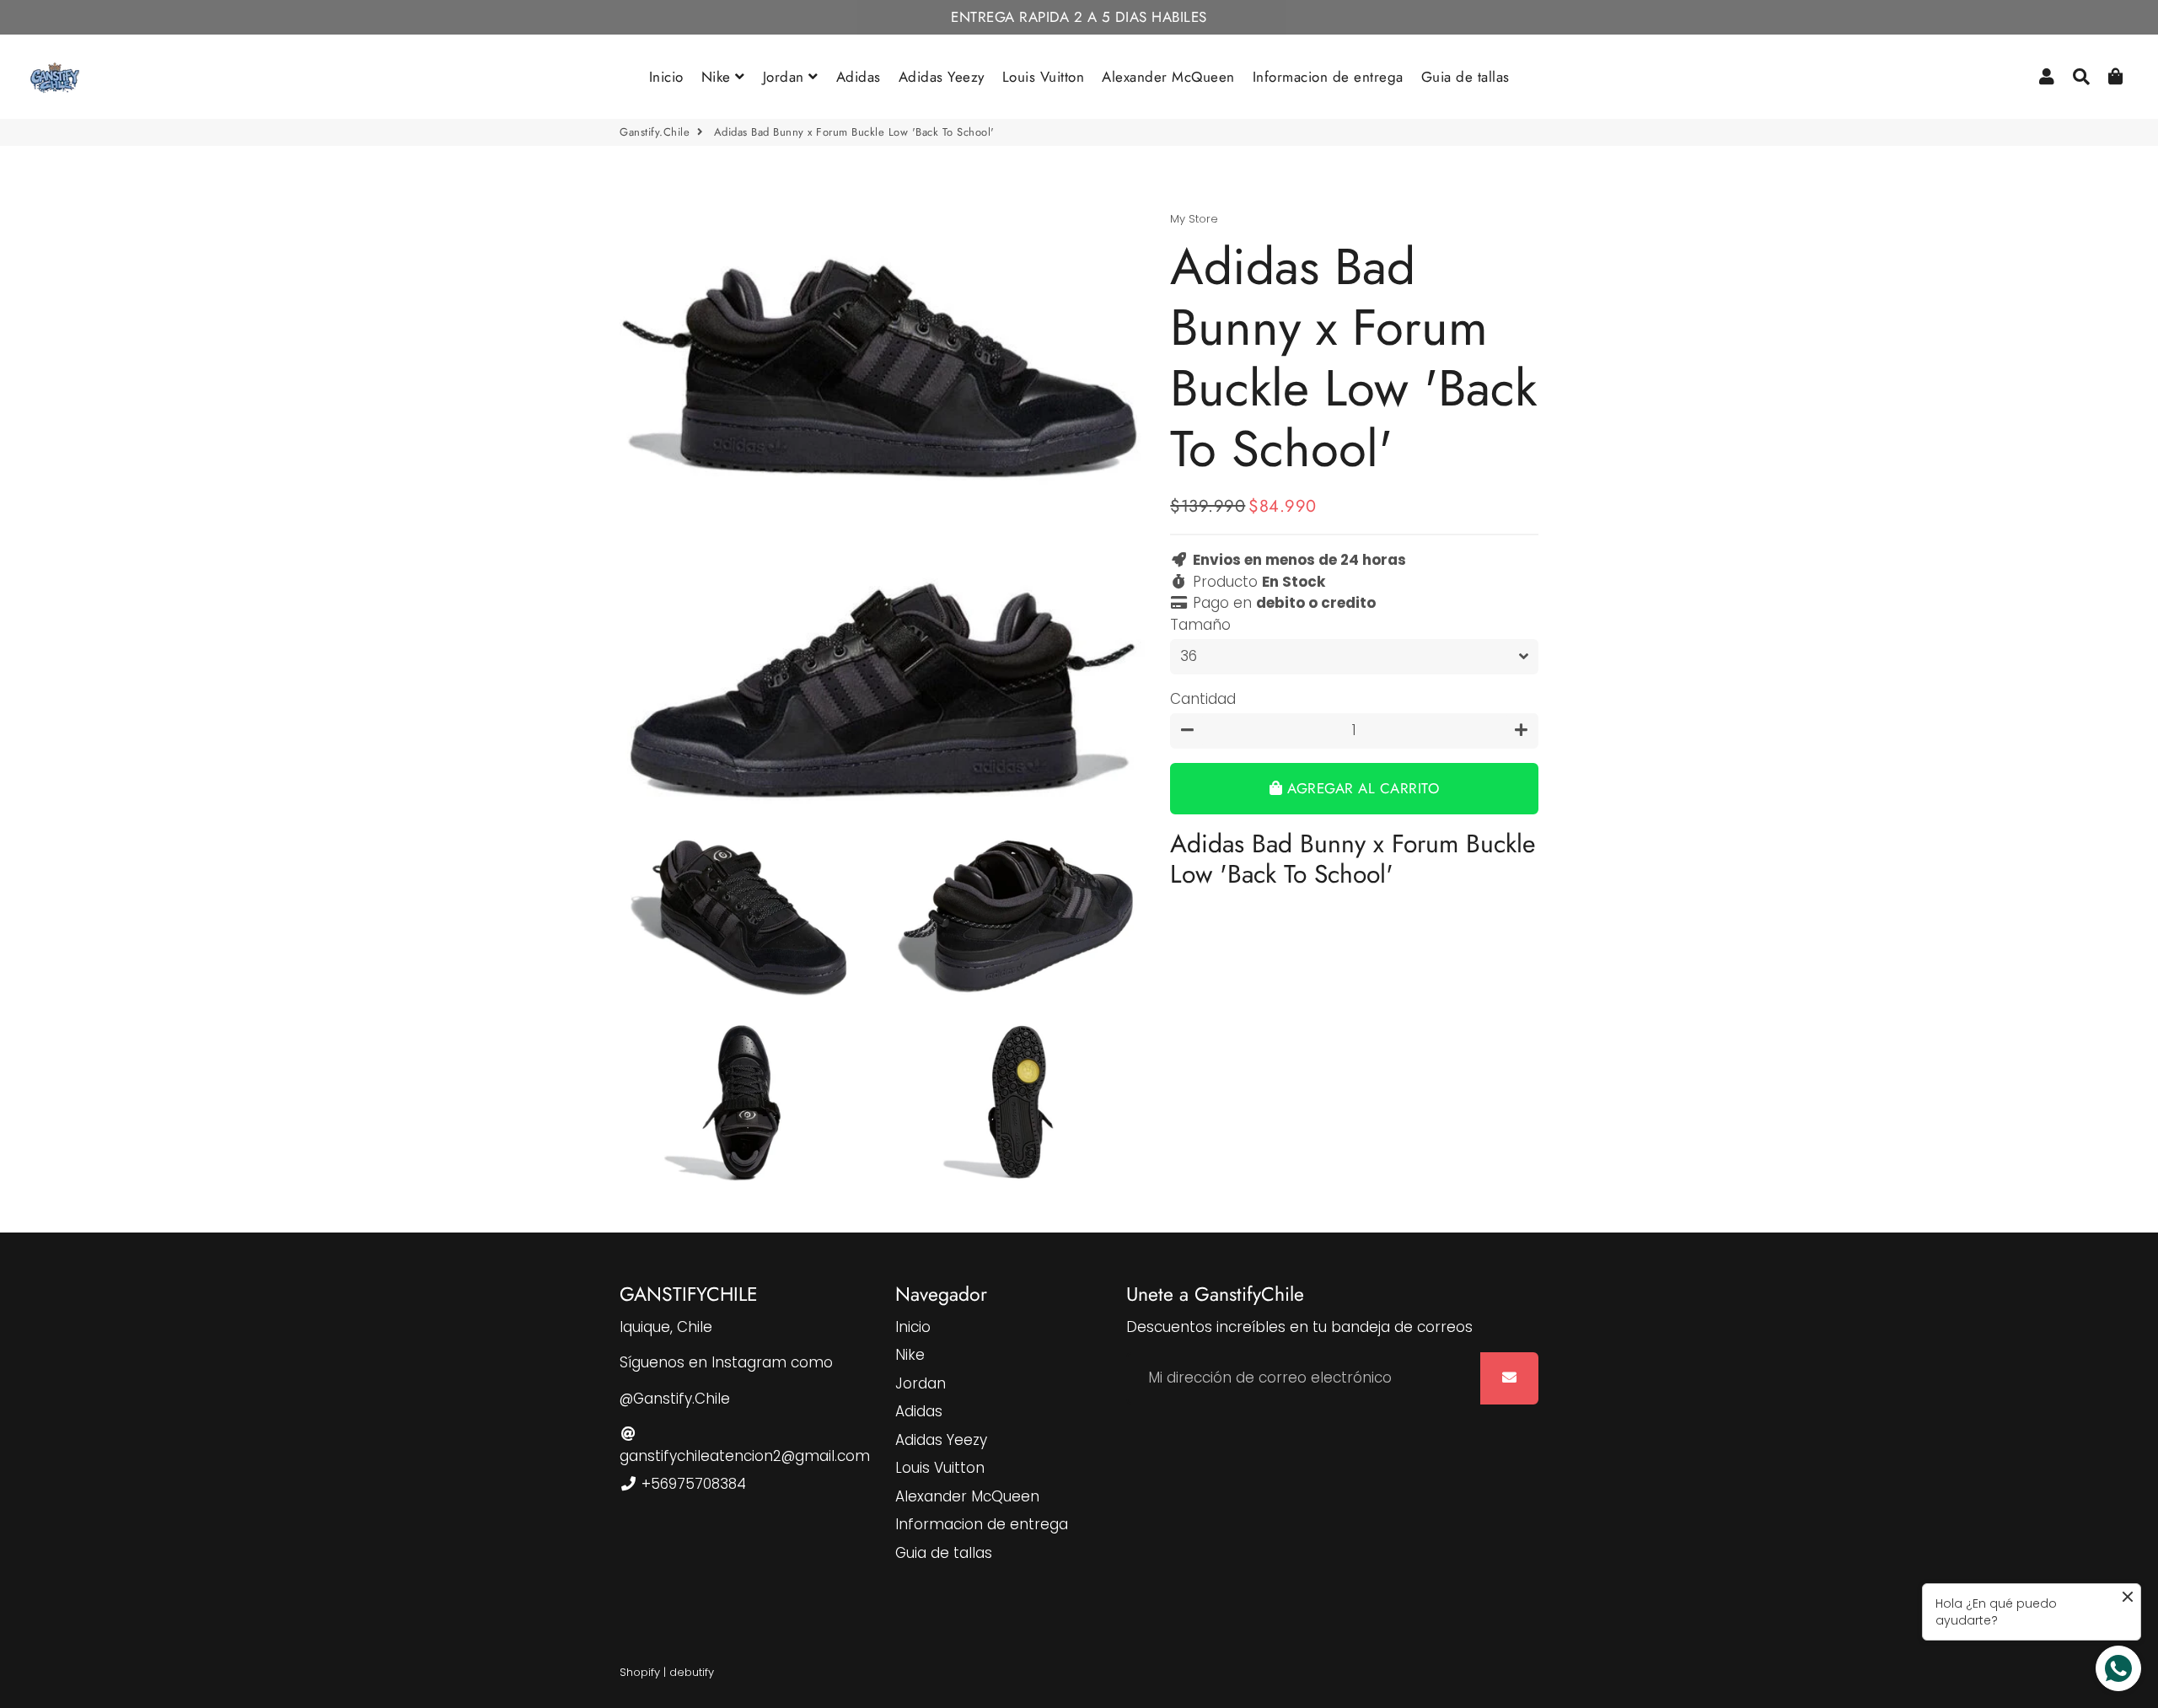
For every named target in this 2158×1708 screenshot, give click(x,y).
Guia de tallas (1466, 77)
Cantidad (1203, 699)
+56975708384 (692, 1484)
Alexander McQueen (1168, 77)
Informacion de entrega (1328, 77)
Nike (719, 77)
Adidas (859, 77)
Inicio (666, 77)
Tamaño (1200, 625)
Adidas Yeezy (942, 77)
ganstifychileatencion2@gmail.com (745, 1456)
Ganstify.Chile (655, 132)
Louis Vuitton (1044, 77)
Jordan (786, 77)
